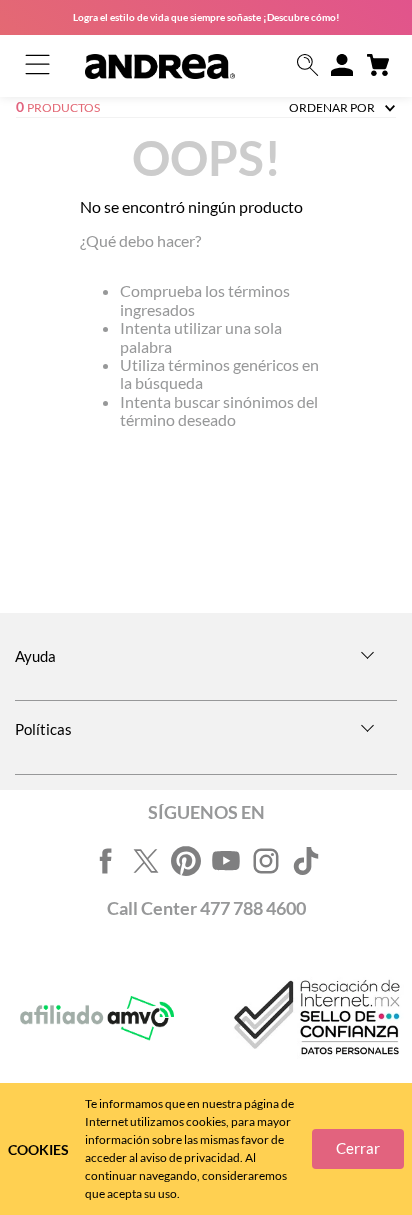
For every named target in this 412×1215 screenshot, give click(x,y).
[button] (308, 66)
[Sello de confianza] (315, 1018)
